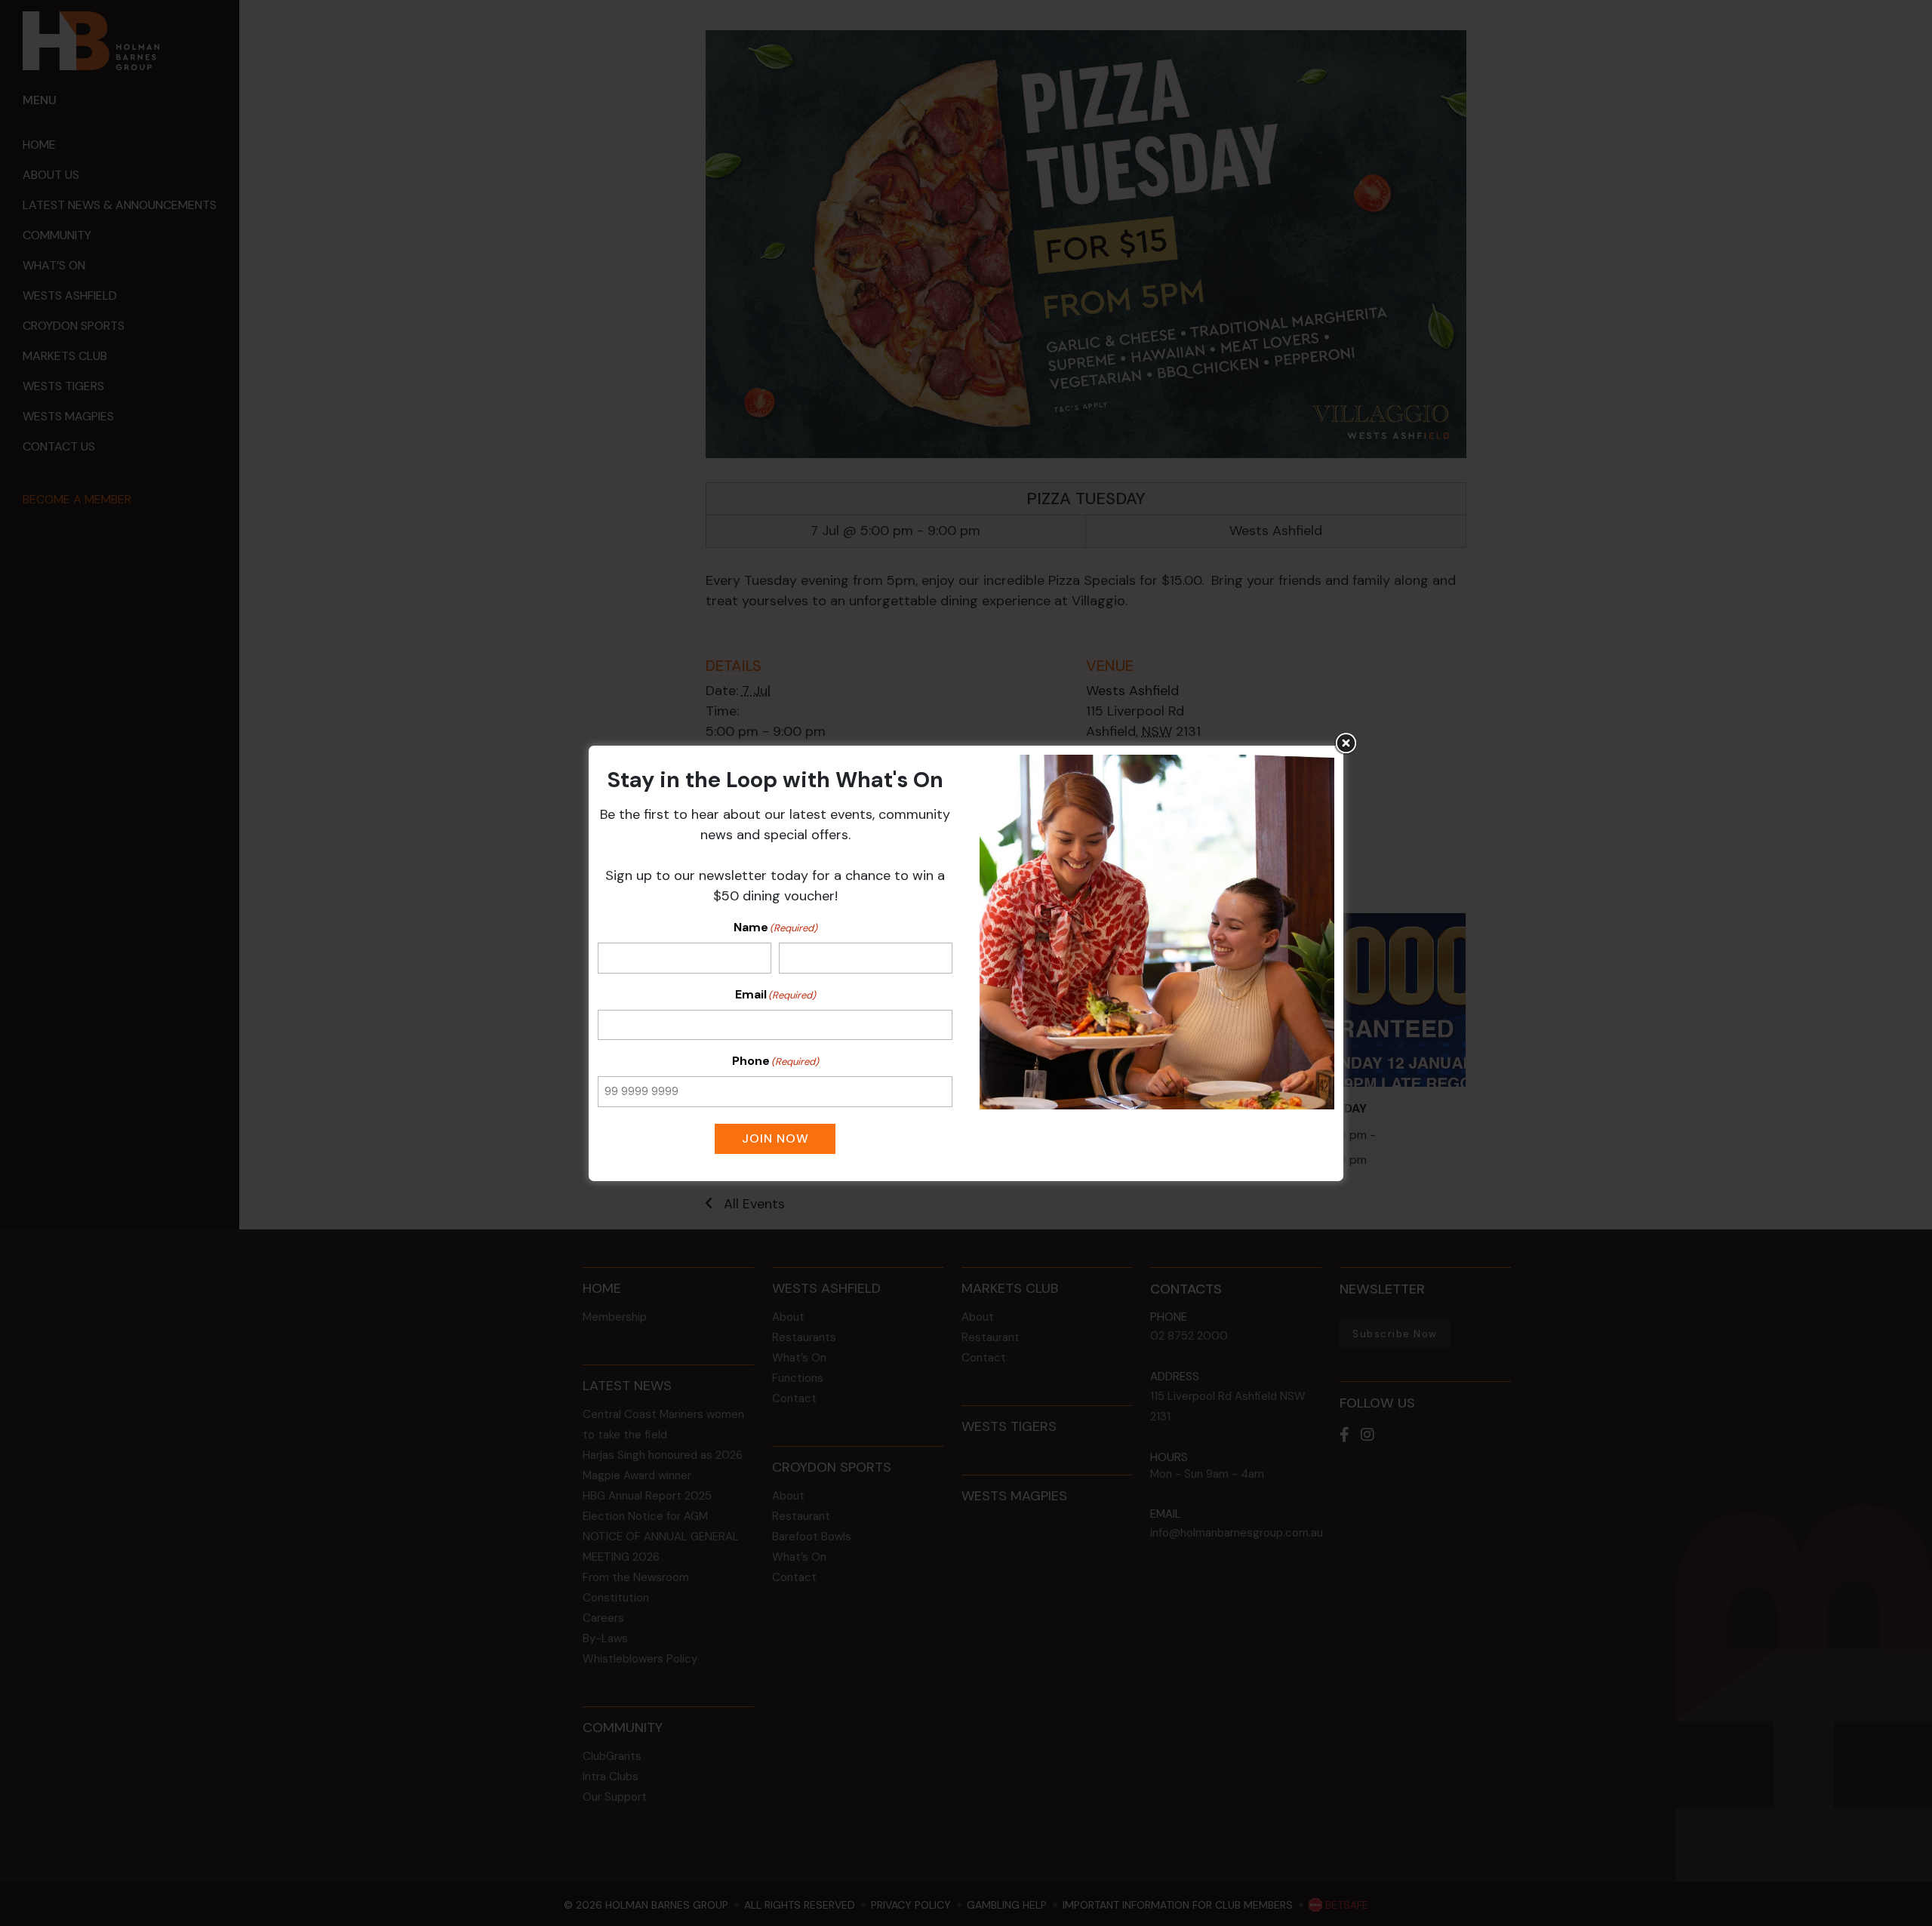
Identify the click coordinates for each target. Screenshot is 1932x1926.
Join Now (775, 1138)
